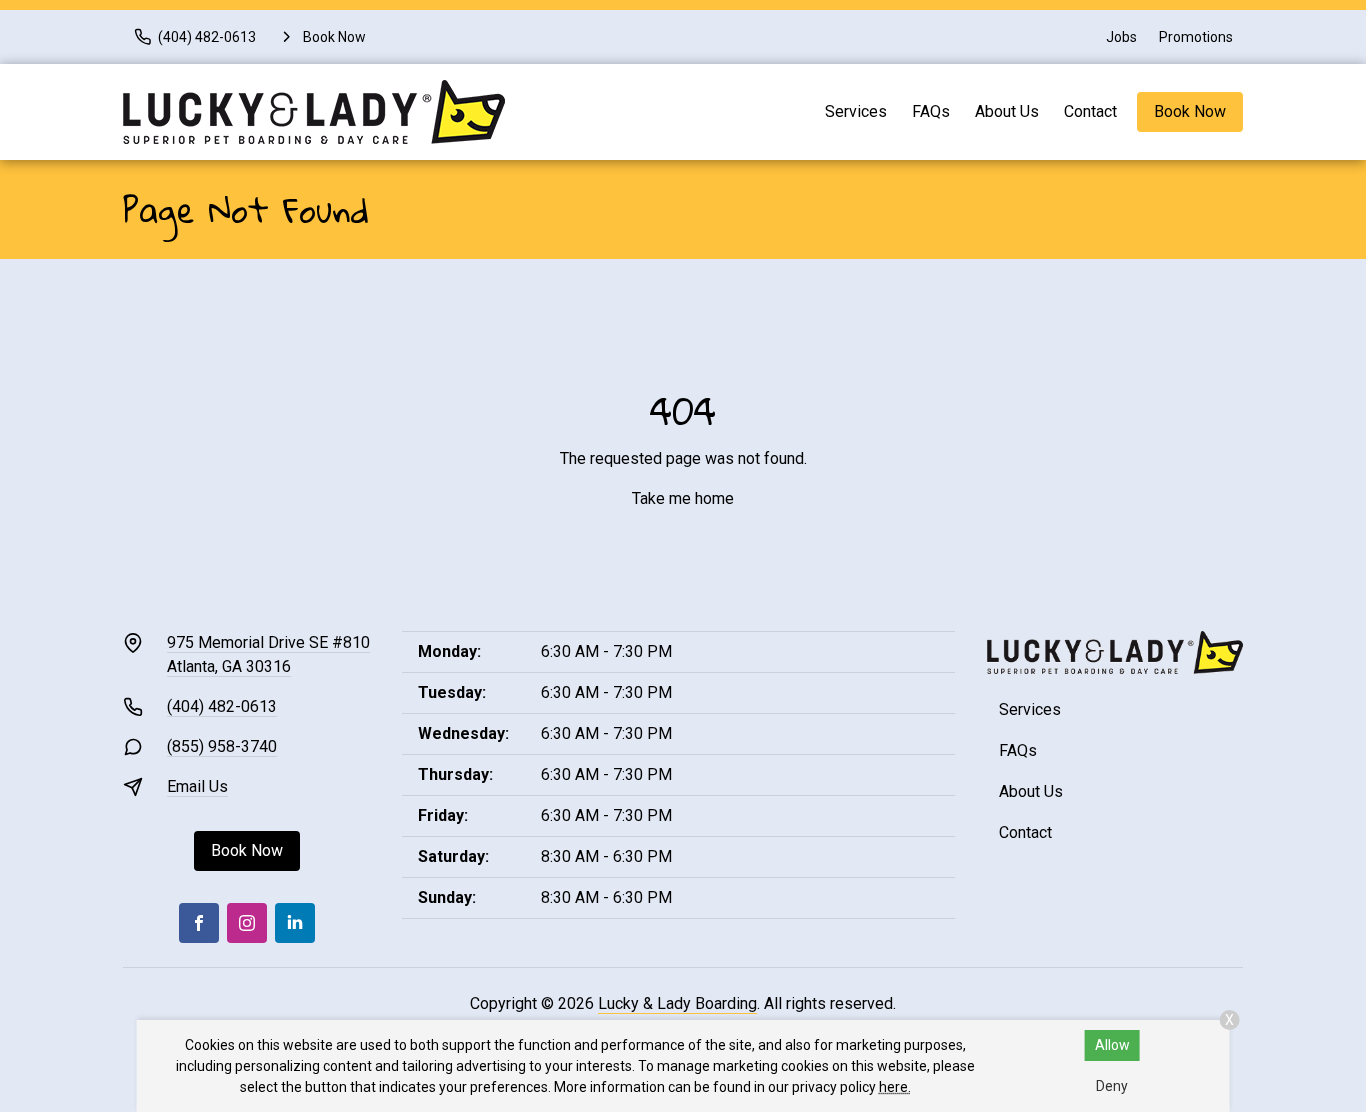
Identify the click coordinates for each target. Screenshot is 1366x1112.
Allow (1112, 1045)
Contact (1090, 111)
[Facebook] (199, 923)
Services (856, 111)
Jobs (1121, 37)
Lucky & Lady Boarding (677, 1003)
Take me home (683, 498)
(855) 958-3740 (222, 746)
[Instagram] (247, 923)
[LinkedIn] (295, 923)
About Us (1007, 111)
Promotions (1196, 37)
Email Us (197, 786)
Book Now (1190, 111)
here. (895, 1087)
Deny (1112, 1086)
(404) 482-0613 (222, 706)
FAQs (931, 111)
